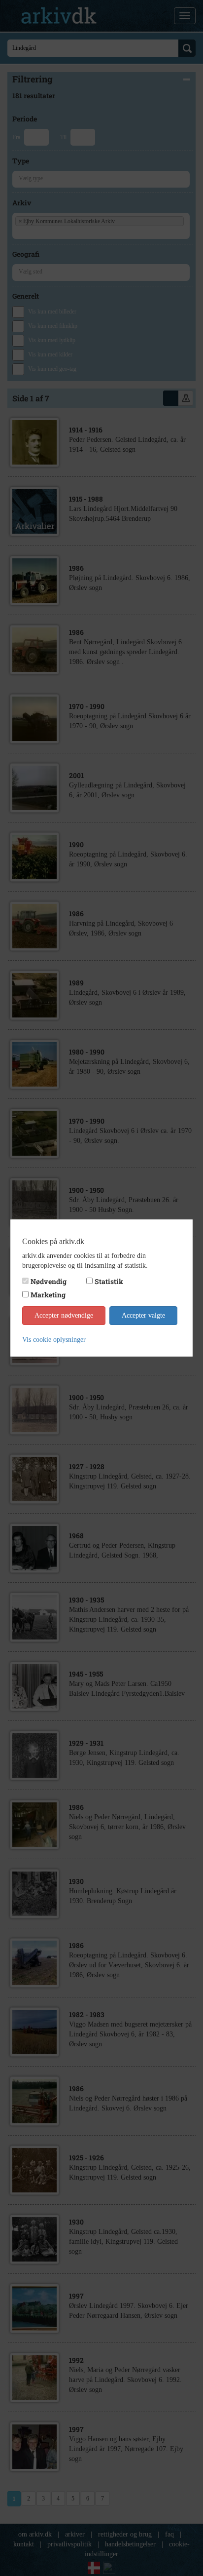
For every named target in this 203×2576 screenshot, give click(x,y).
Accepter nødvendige (64, 1315)
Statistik (109, 1281)
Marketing (48, 1295)
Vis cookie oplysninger (54, 1340)
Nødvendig (49, 1281)
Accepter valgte (143, 1315)
